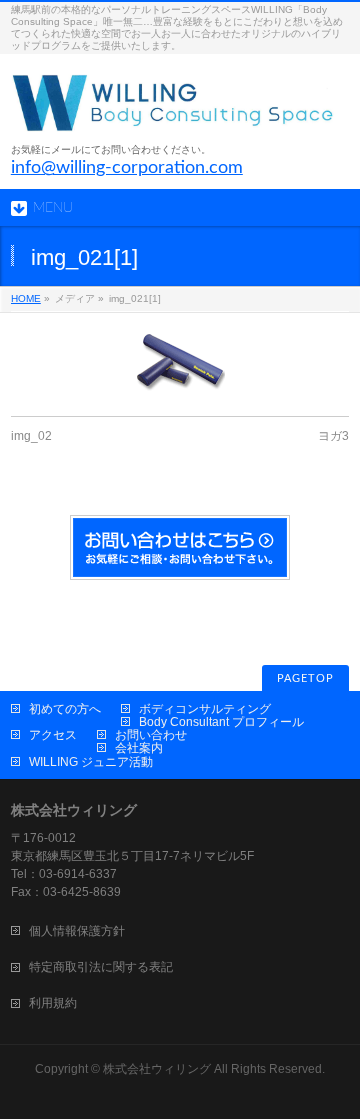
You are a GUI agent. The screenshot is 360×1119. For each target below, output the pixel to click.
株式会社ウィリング (157, 1069)
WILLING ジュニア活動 (91, 762)
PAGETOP (305, 678)
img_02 (31, 436)
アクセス (53, 735)
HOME (26, 298)
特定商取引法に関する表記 (101, 967)
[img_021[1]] (180, 362)
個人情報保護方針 (77, 931)
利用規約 (53, 1003)
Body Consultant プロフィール (221, 722)
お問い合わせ (151, 735)
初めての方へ (65, 709)
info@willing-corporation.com (127, 168)
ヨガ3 (333, 436)
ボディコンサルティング (205, 709)
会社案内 (139, 748)
